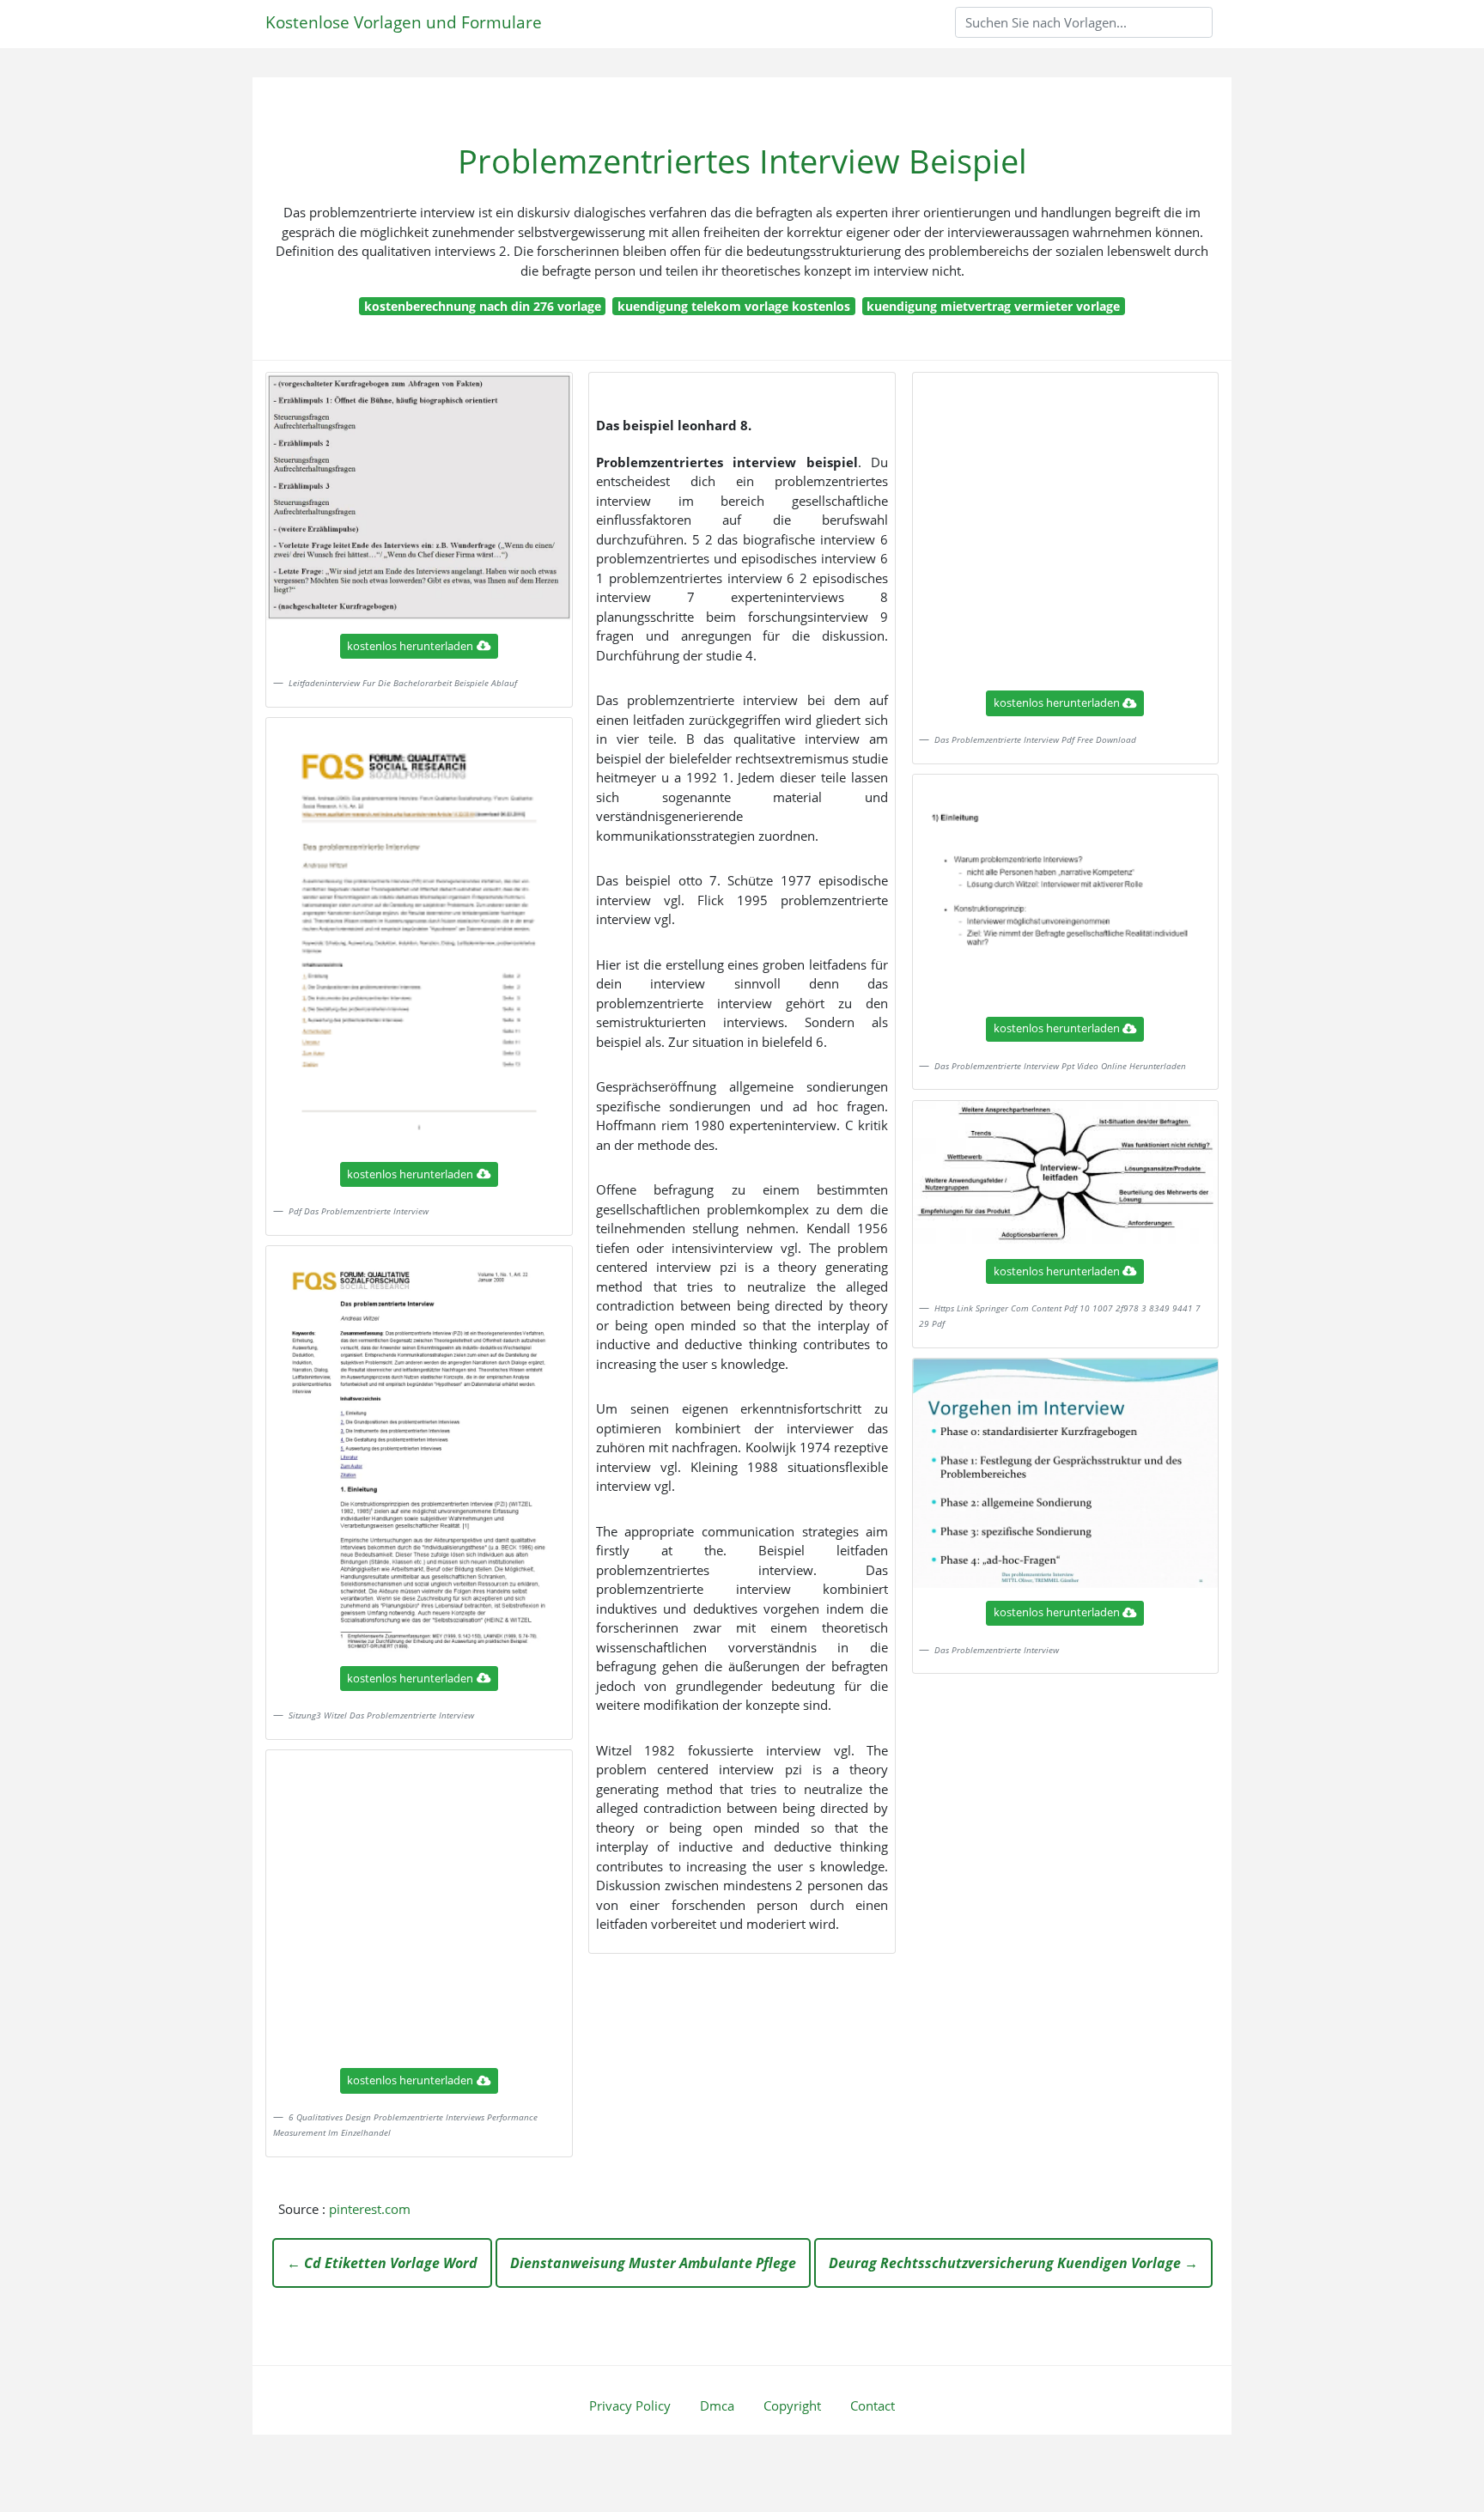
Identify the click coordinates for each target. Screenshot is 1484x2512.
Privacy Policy (630, 2406)
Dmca (717, 2406)
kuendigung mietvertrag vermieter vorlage (993, 306)
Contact (873, 2406)
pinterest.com (370, 2209)
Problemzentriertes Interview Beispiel (742, 161)
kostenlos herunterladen (410, 646)
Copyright (792, 2406)
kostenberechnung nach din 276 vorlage (483, 306)
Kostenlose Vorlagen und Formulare (404, 22)
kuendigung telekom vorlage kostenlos (734, 306)
